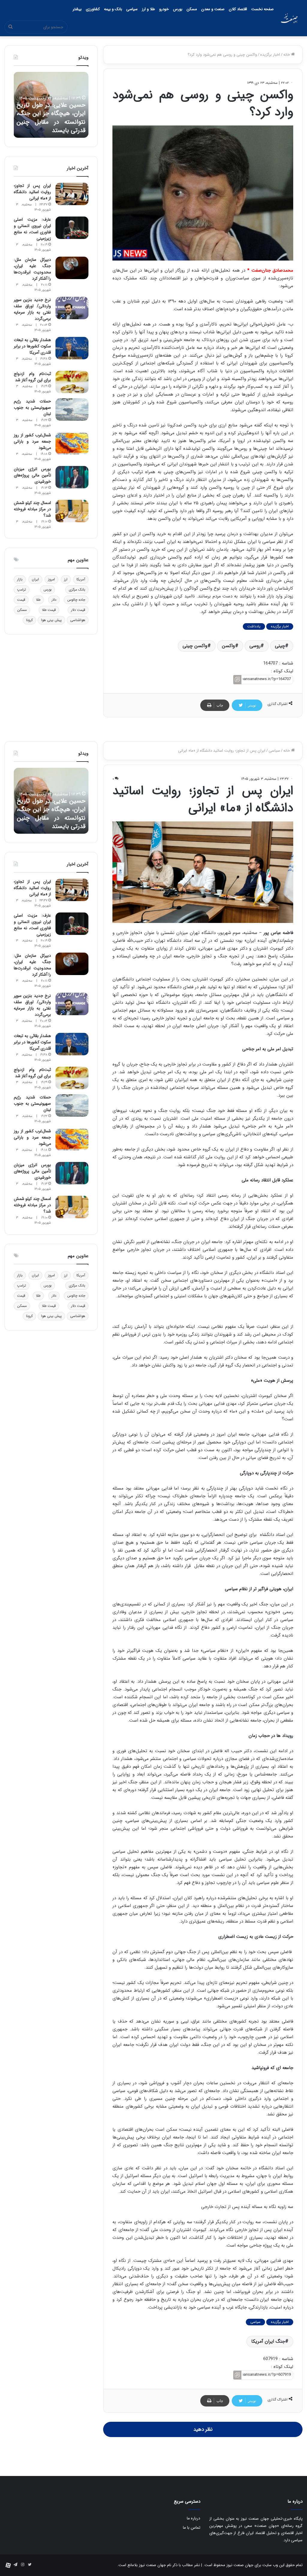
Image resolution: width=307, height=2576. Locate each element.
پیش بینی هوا (51, 620)
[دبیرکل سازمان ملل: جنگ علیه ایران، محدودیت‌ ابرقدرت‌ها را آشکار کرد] (72, 268)
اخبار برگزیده (270, 55)
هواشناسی (78, 620)
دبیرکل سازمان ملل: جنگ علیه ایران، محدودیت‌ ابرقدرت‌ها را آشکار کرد (32, 269)
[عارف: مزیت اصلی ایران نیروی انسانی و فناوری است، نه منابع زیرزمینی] (72, 228)
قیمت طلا (49, 610)
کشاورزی (93, 9)
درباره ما (194, 2518)
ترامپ (22, 589)
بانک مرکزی (77, 589)
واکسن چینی (195, 646)
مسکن (192, 9)
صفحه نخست (262, 9)
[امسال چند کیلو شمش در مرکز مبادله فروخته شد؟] (72, 511)
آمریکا (81, 579)
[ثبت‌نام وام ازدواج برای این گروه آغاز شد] (72, 382)
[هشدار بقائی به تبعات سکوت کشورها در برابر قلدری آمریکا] (72, 348)
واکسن (228, 646)
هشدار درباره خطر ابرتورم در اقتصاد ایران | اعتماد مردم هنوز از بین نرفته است (51, 122)
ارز (66, 579)
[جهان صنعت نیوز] (289, 18)
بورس (178, 9)
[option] (51, 105)
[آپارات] (8, 2565)
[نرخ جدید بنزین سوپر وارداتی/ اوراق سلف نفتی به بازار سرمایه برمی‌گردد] (72, 308)
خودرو (164, 9)
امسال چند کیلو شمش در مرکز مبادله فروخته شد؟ (32, 509)
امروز (51, 579)
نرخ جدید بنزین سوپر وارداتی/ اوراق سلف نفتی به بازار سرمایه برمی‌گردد (32, 309)
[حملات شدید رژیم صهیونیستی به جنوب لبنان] (72, 410)
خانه (287, 55)
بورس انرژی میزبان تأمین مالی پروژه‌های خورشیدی (32, 475)
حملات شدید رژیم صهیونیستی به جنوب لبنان (32, 408)
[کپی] (237, 680)
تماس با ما (192, 2528)
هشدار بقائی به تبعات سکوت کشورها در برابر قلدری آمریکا (32, 346)
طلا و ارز (148, 9)
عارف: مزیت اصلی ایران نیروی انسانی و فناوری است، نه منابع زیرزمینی (32, 229)
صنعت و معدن (213, 9)
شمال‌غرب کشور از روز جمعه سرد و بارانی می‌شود (32, 441)
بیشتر (77, 9)
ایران (35, 579)
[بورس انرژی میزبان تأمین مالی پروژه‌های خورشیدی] (72, 477)
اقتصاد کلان (238, 9)
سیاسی (132, 9)
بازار (20, 579)
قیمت (21, 600)
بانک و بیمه (113, 9)
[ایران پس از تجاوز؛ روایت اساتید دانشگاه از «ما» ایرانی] (72, 194)
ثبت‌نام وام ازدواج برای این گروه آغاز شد (32, 377)
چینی (280, 646)
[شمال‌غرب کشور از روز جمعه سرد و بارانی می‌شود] (72, 443)
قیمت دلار (78, 610)
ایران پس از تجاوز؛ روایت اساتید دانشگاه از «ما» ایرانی (32, 192)
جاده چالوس (76, 600)
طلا (38, 600)
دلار (54, 600)
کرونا (29, 620)
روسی (255, 646)
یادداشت (254, 626)
